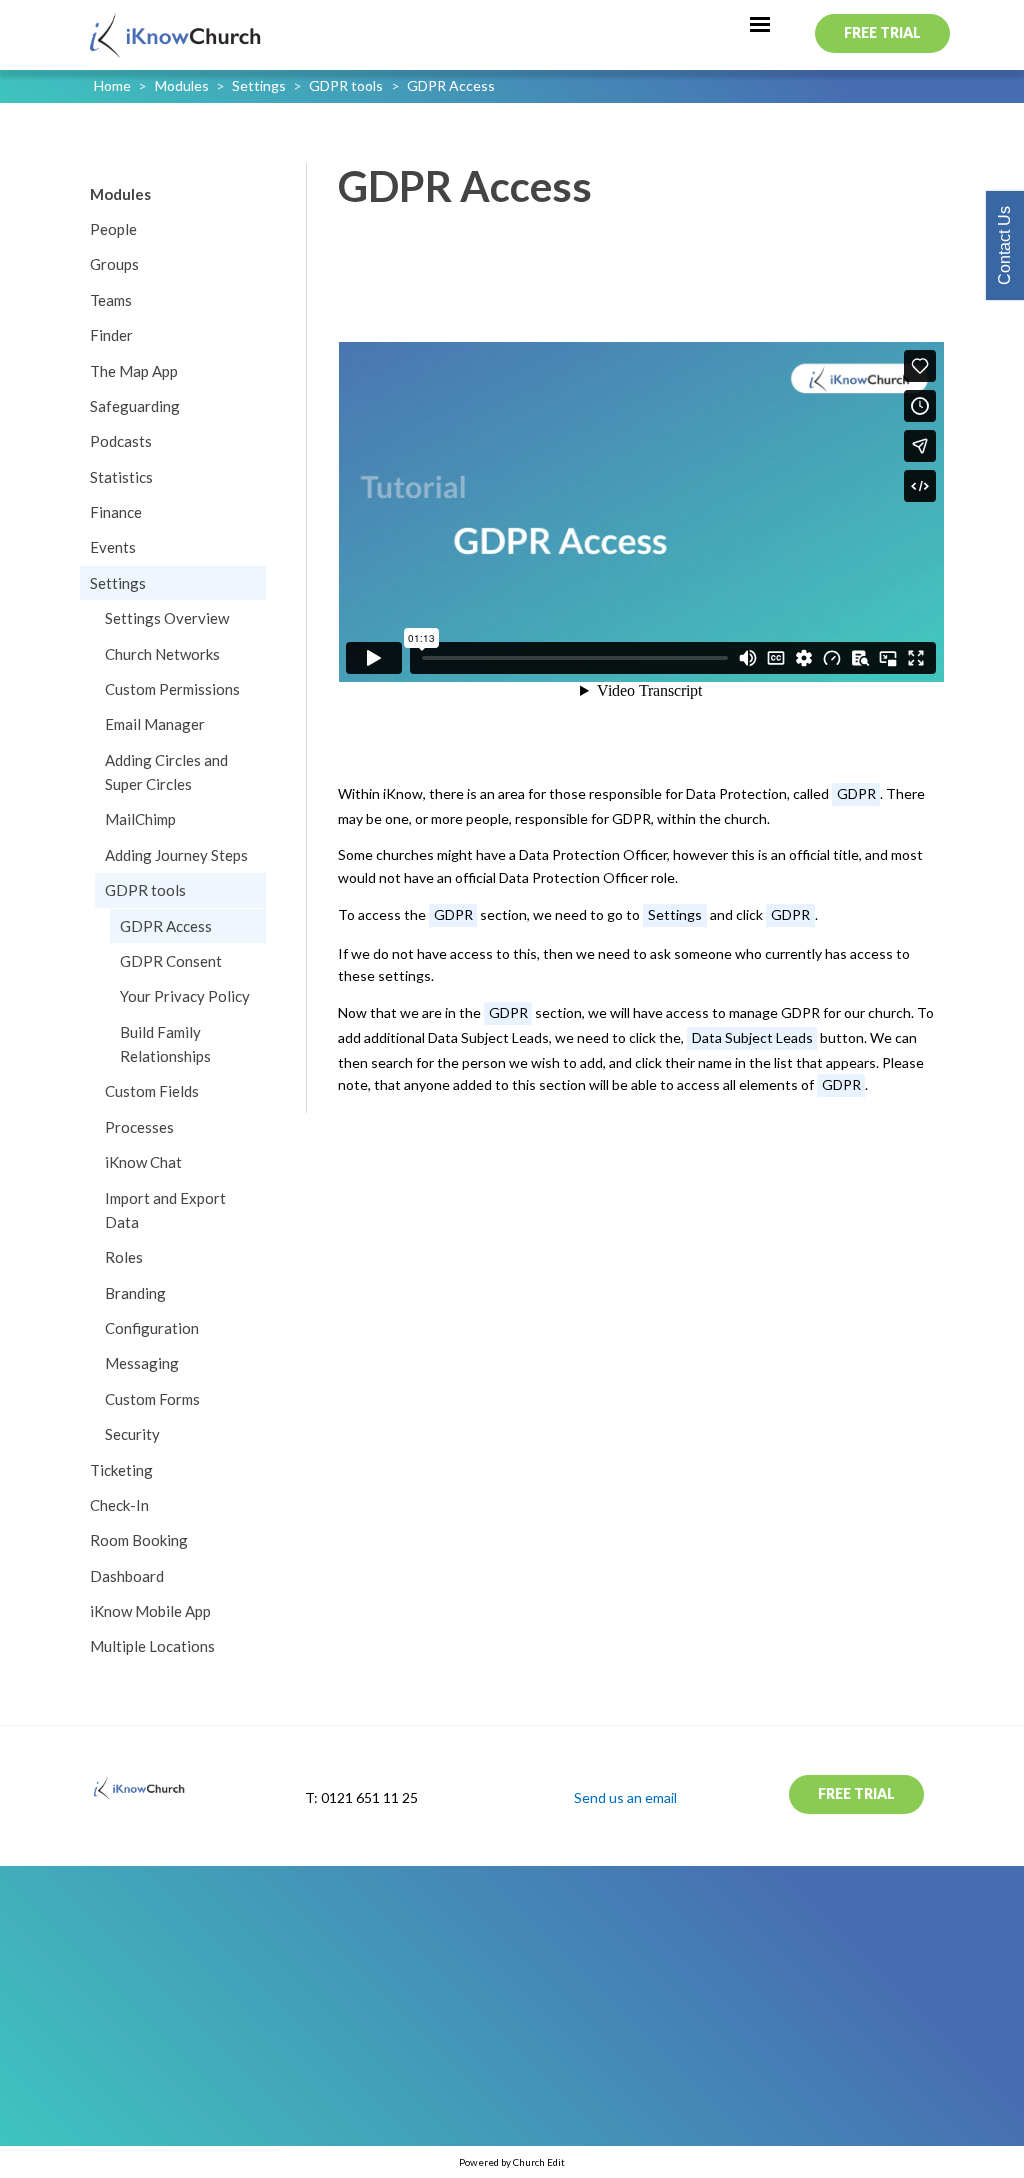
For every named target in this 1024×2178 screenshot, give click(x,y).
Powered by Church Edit (512, 2162)
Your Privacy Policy (185, 996)
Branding (135, 1293)
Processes (139, 1127)
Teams (111, 300)
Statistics (121, 477)
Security (132, 1434)
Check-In (119, 1505)
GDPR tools (346, 85)
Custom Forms (152, 1399)
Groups (114, 264)
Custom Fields (152, 1091)
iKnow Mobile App (150, 1611)
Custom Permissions (172, 689)
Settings (259, 85)
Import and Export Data (165, 1210)
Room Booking (139, 1540)
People (113, 229)
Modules (182, 85)
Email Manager (155, 724)
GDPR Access (451, 85)
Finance (116, 512)
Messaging (142, 1363)
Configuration (152, 1328)
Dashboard (127, 1576)
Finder (111, 335)
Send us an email (625, 1797)
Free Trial (882, 32)
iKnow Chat (143, 1162)
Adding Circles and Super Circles (166, 772)
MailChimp (140, 819)
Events (113, 547)
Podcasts (121, 441)
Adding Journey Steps (176, 855)
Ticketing (121, 1470)
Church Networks (162, 654)
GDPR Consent (171, 961)
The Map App (134, 371)
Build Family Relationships (165, 1044)
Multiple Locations (152, 1646)
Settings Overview (167, 618)
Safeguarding (135, 406)
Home (112, 85)
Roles (124, 1257)
